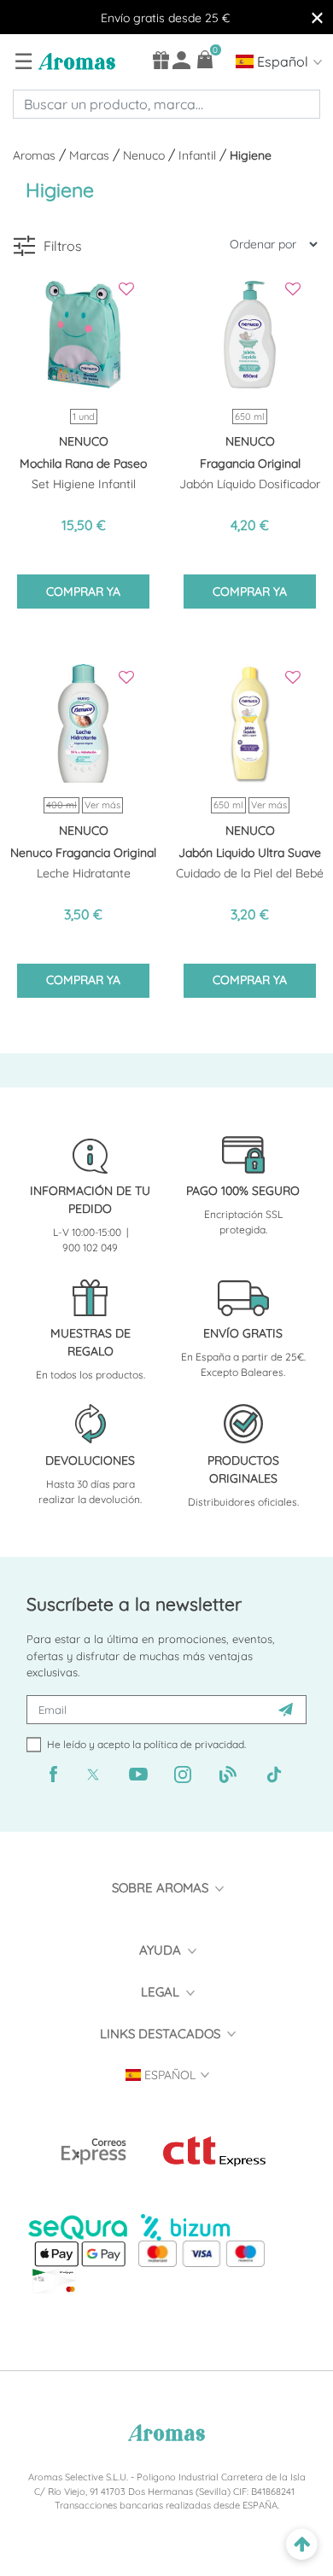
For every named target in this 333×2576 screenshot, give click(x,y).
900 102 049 (90, 1247)
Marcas (91, 155)
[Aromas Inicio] (75, 61)
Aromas (36, 155)
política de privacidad (194, 1744)
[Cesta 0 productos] (205, 59)
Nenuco (146, 155)
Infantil (199, 155)
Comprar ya (83, 592)
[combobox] (166, 104)
